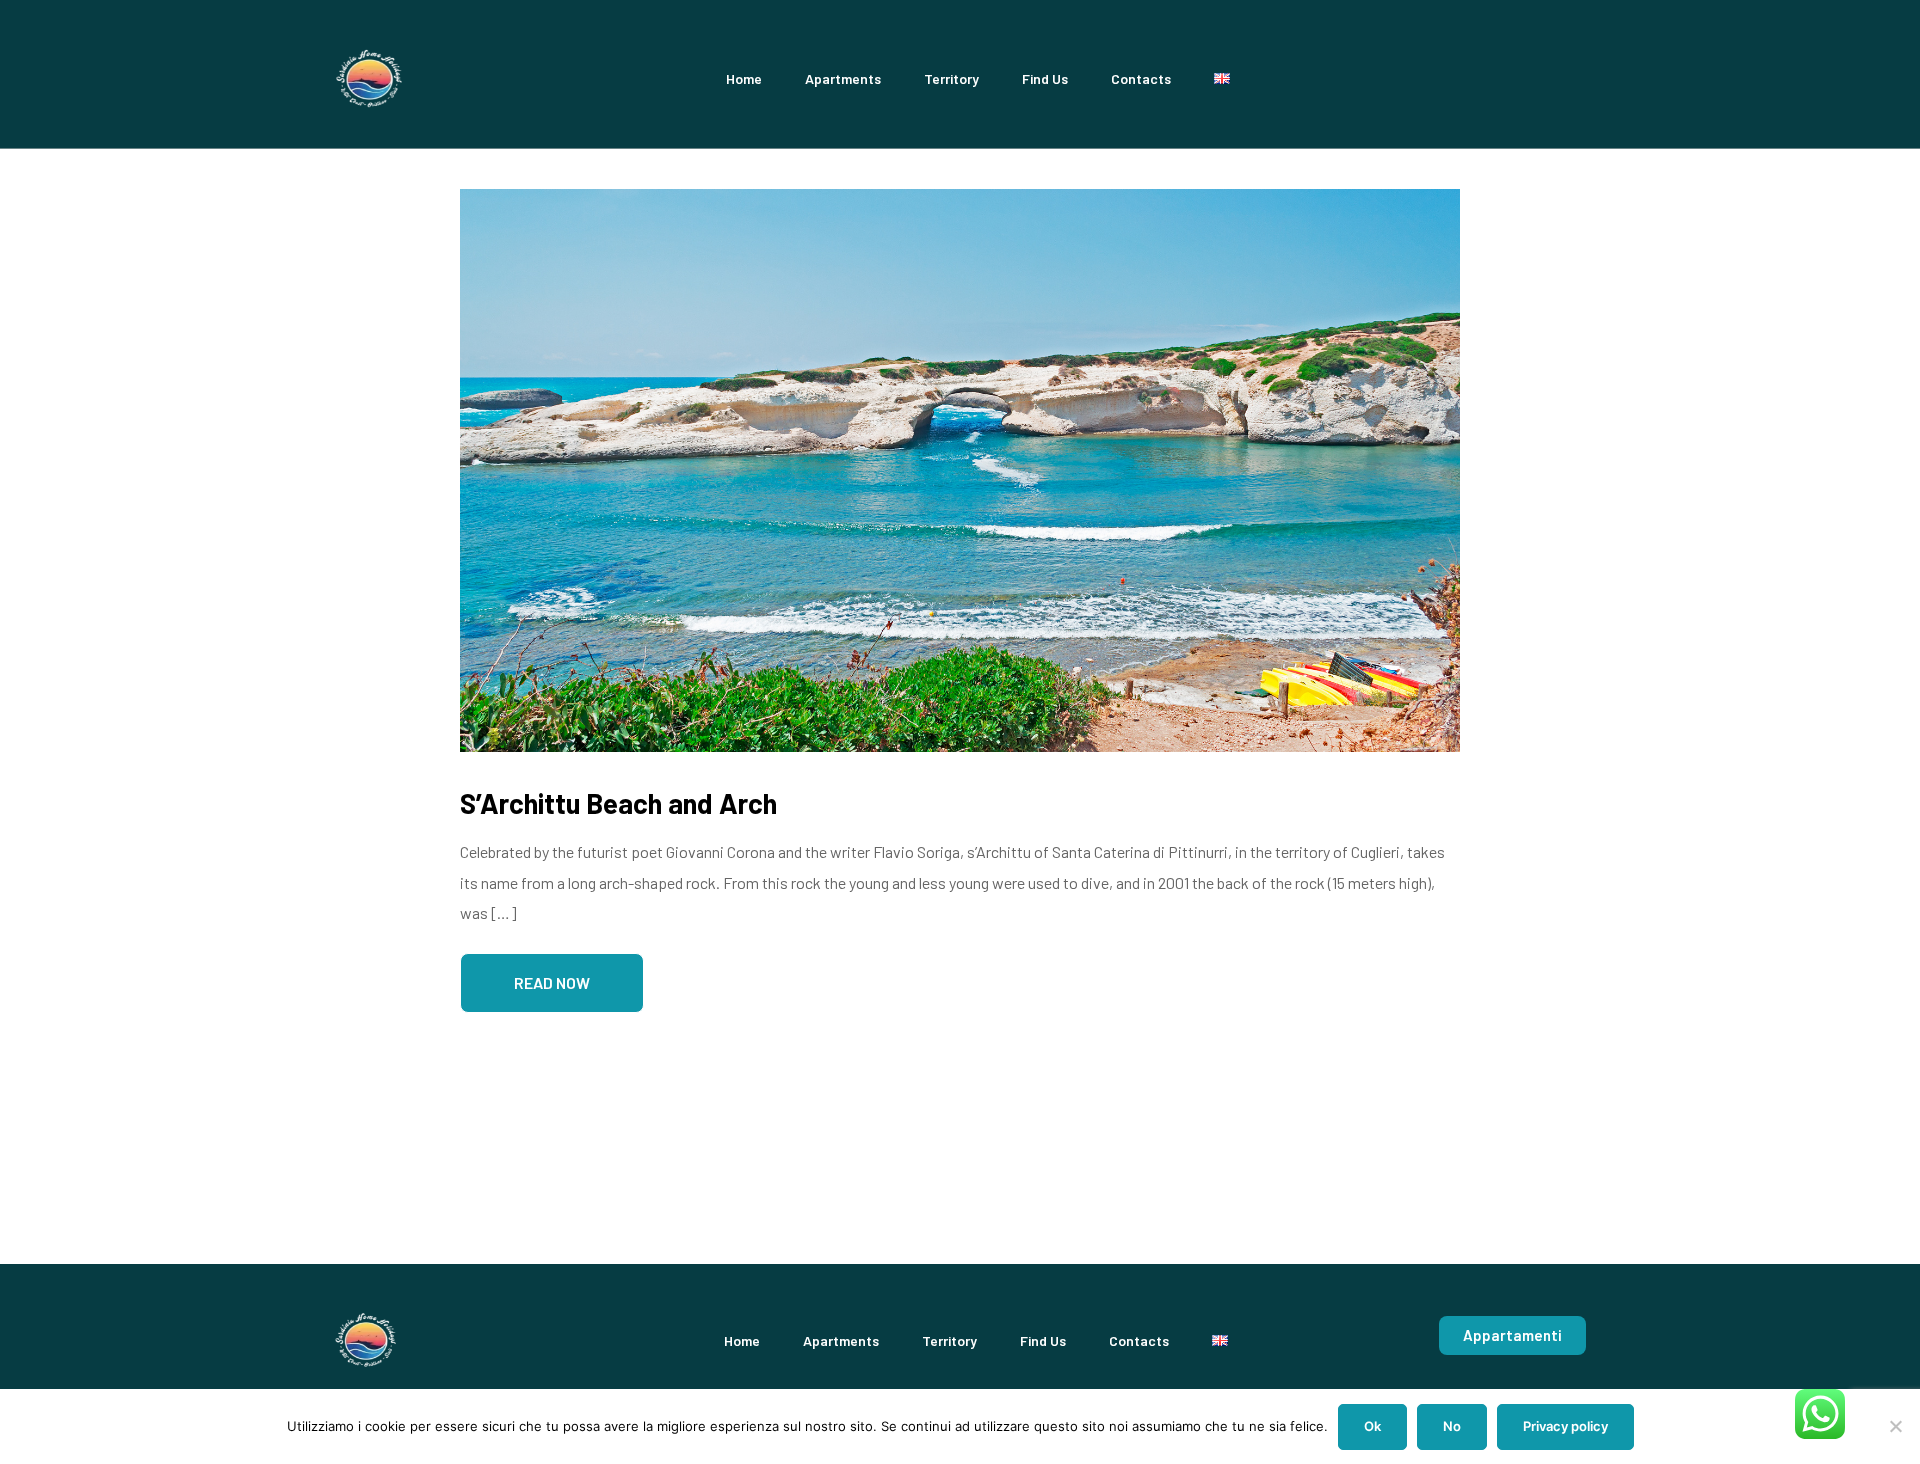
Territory (951, 78)
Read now (552, 982)
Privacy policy (1565, 1426)
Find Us (1045, 78)
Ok (1372, 1426)
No (1452, 1426)
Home (744, 78)
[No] (1895, 1426)
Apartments (843, 78)
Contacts (1141, 78)
